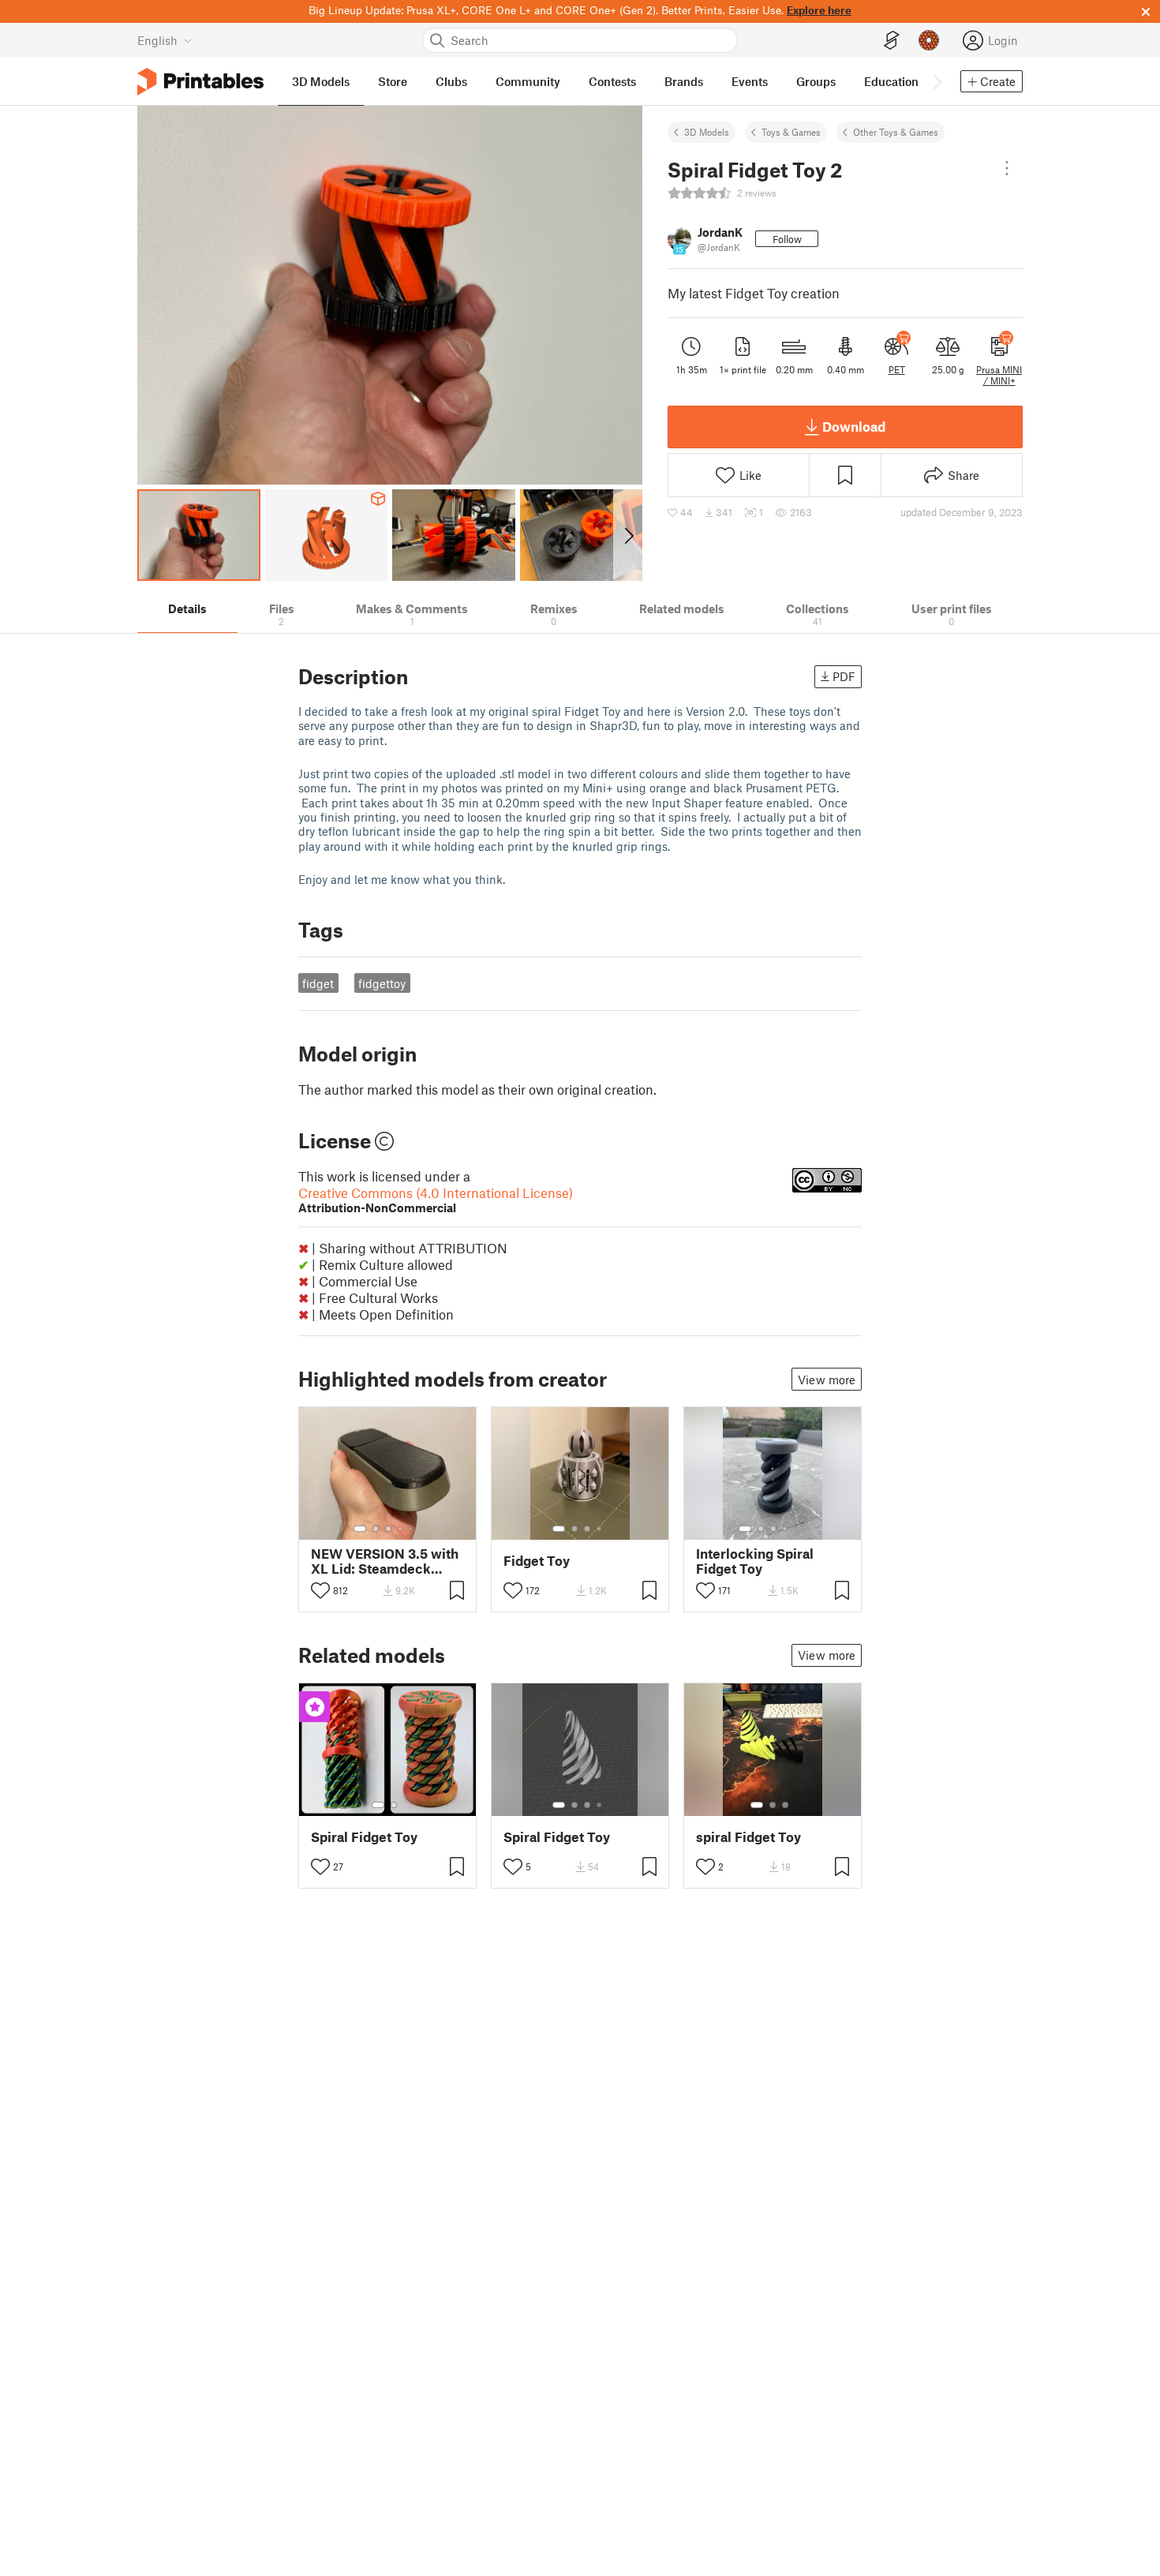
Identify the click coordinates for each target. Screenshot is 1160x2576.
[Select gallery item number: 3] (388, 1529)
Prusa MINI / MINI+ (999, 375)
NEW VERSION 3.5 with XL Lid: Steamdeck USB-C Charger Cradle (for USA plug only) (385, 1561)
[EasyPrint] (892, 41)
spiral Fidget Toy (748, 1837)
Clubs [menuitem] (451, 81)
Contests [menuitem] (612, 81)
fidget (318, 983)
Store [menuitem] (393, 81)
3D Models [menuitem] (321, 81)
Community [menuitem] (528, 81)
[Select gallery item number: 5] (412, 1529)
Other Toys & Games (896, 132)
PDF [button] (844, 676)
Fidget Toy (537, 1561)
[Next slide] (628, 535)
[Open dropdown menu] (1007, 168)
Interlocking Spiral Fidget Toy (755, 1561)
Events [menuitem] (750, 81)
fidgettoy (382, 983)
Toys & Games (791, 132)
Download (854, 426)
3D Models (707, 132)
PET (897, 369)
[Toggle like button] (320, 1590)
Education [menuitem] (891, 81)
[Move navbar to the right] (937, 81)
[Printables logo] (200, 82)
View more (827, 1380)
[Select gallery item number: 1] (360, 1529)
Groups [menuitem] (816, 81)
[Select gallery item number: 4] (401, 1529)
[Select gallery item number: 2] (376, 1529)
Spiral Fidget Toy (364, 1837)
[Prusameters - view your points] (929, 40)
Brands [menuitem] (684, 81)
